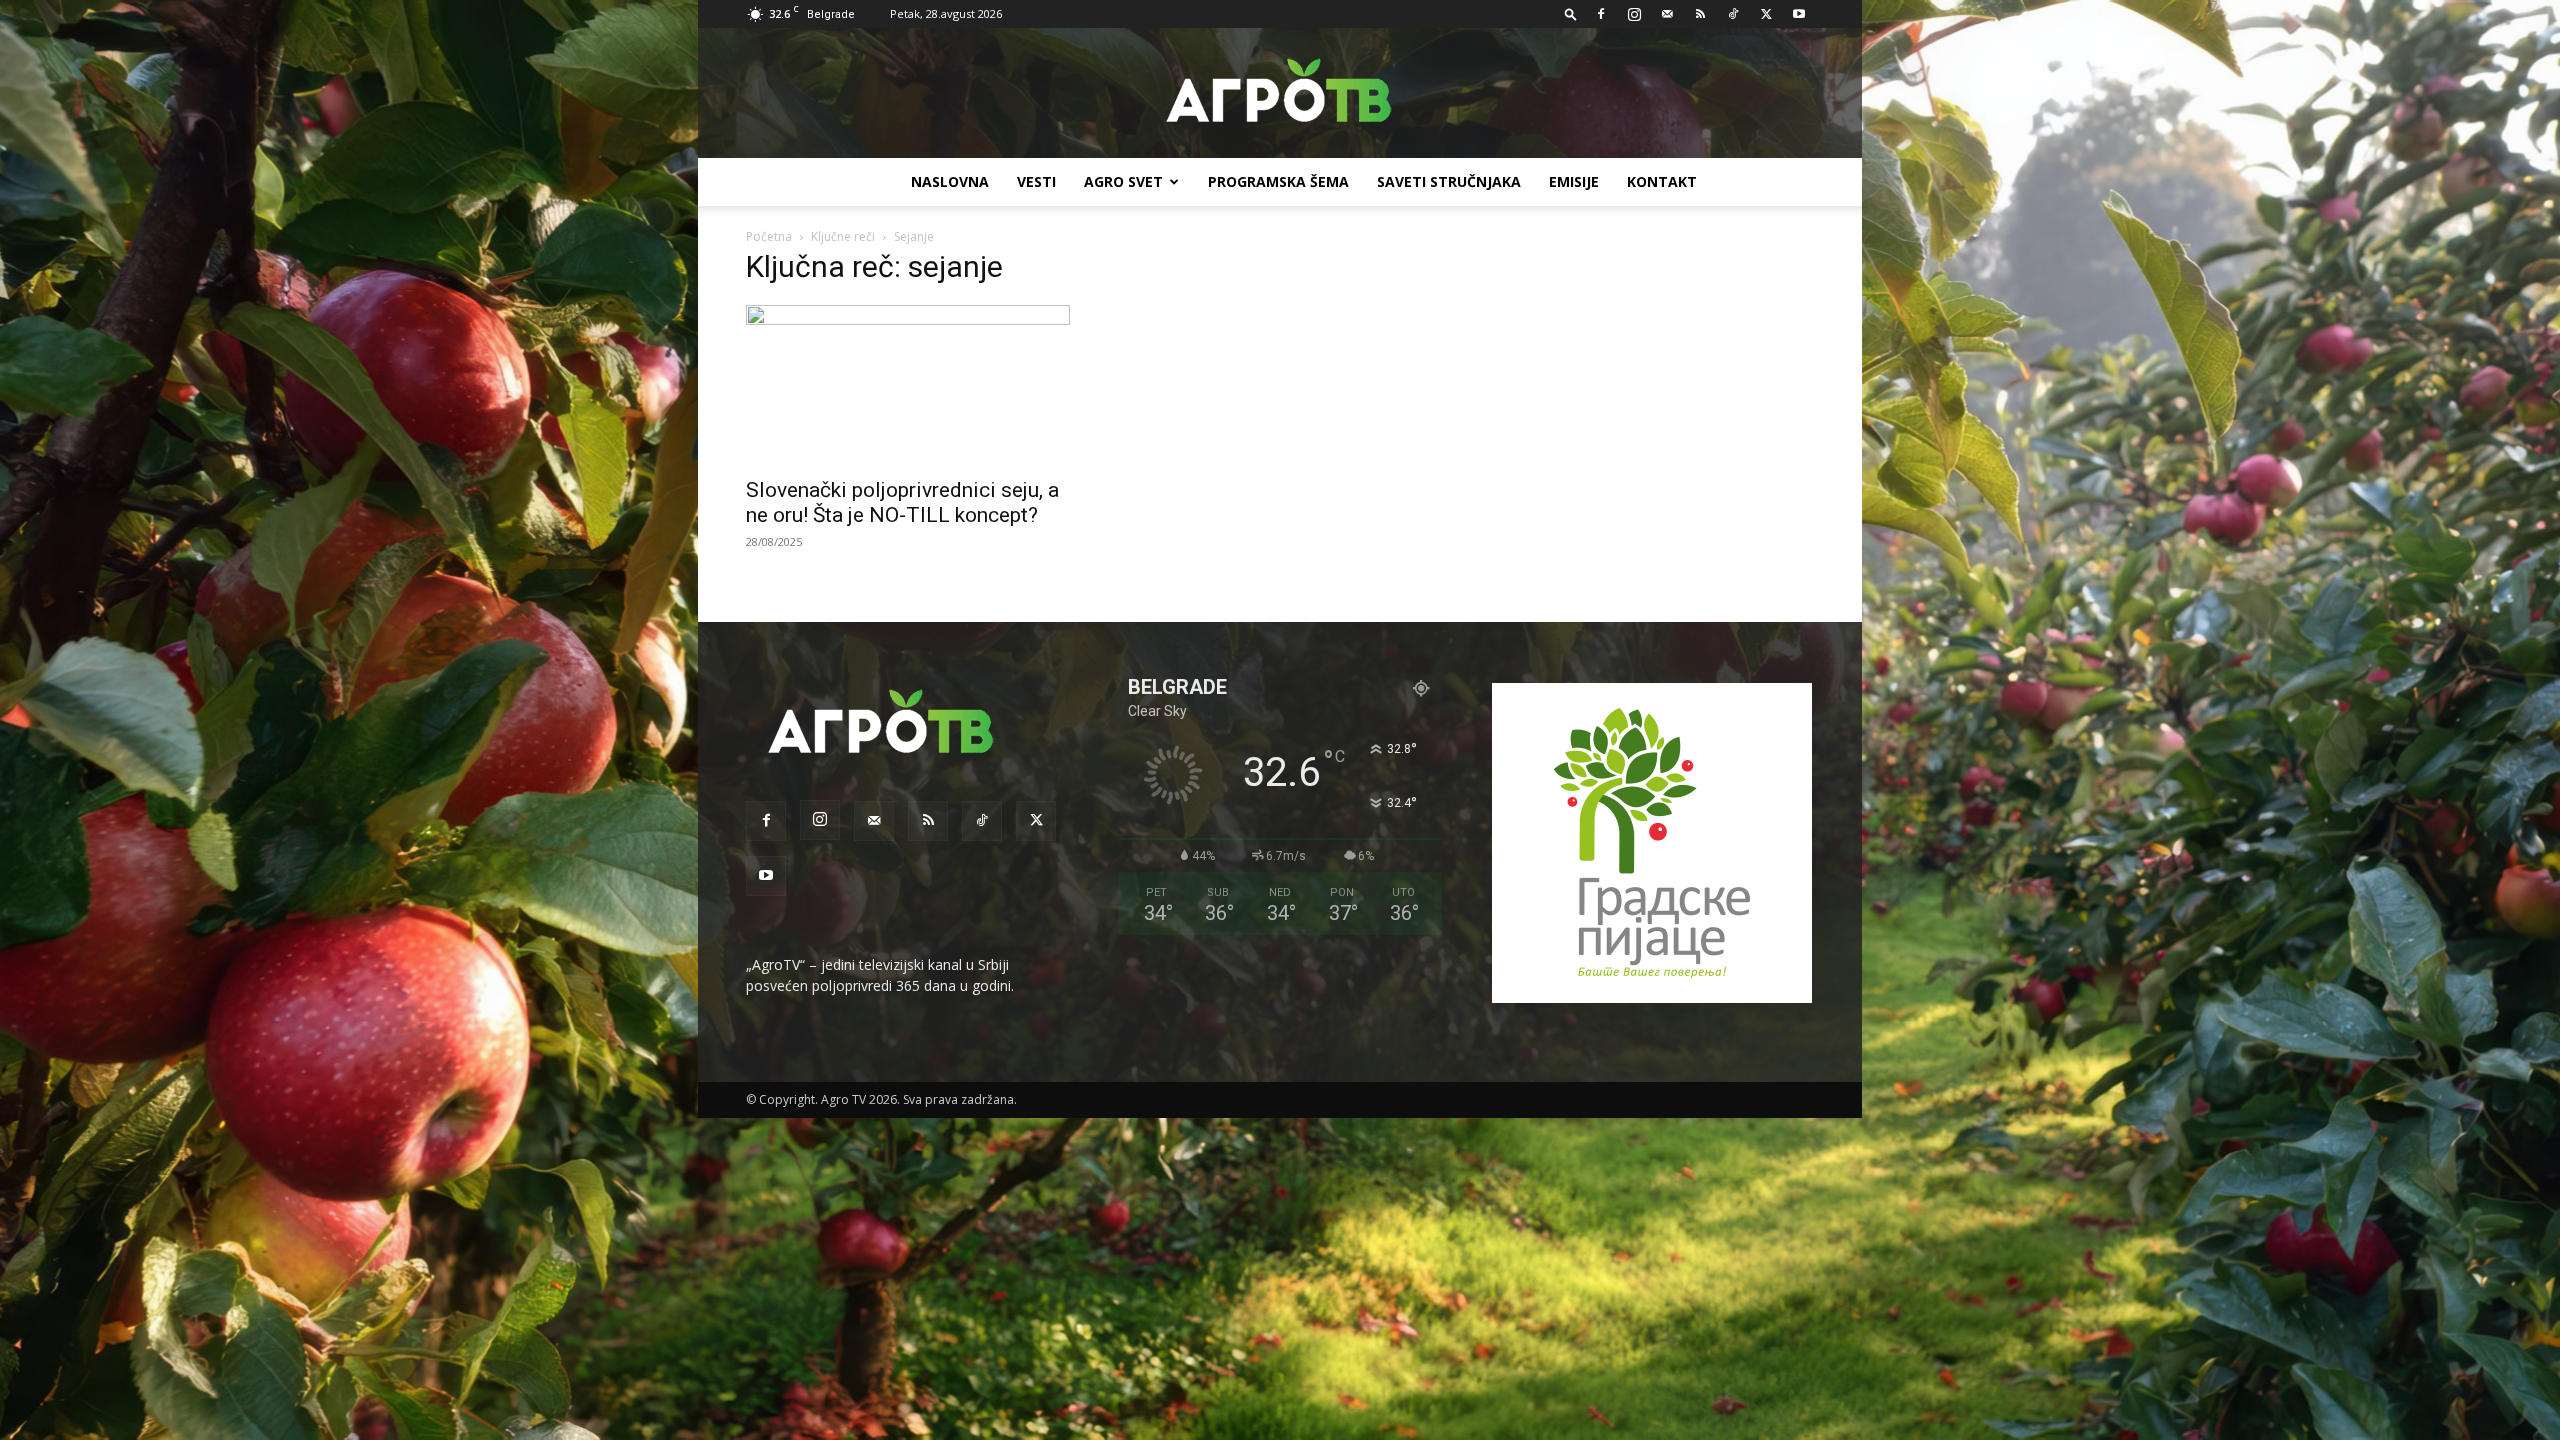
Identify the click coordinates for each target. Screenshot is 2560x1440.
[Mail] (1667, 14)
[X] (1766, 14)
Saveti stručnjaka (1449, 181)
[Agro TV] (1280, 94)
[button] (1571, 13)
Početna (769, 236)
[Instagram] (1634, 14)
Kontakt (1662, 181)
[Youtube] (1799, 14)
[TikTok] (1733, 14)
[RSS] (1700, 14)
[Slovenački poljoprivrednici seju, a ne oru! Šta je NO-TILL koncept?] (908, 385)
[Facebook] (1601, 14)
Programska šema (1278, 181)
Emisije (1574, 181)
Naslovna (950, 181)
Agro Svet (1123, 181)
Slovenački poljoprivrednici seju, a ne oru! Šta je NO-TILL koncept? (902, 502)
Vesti (1036, 181)
